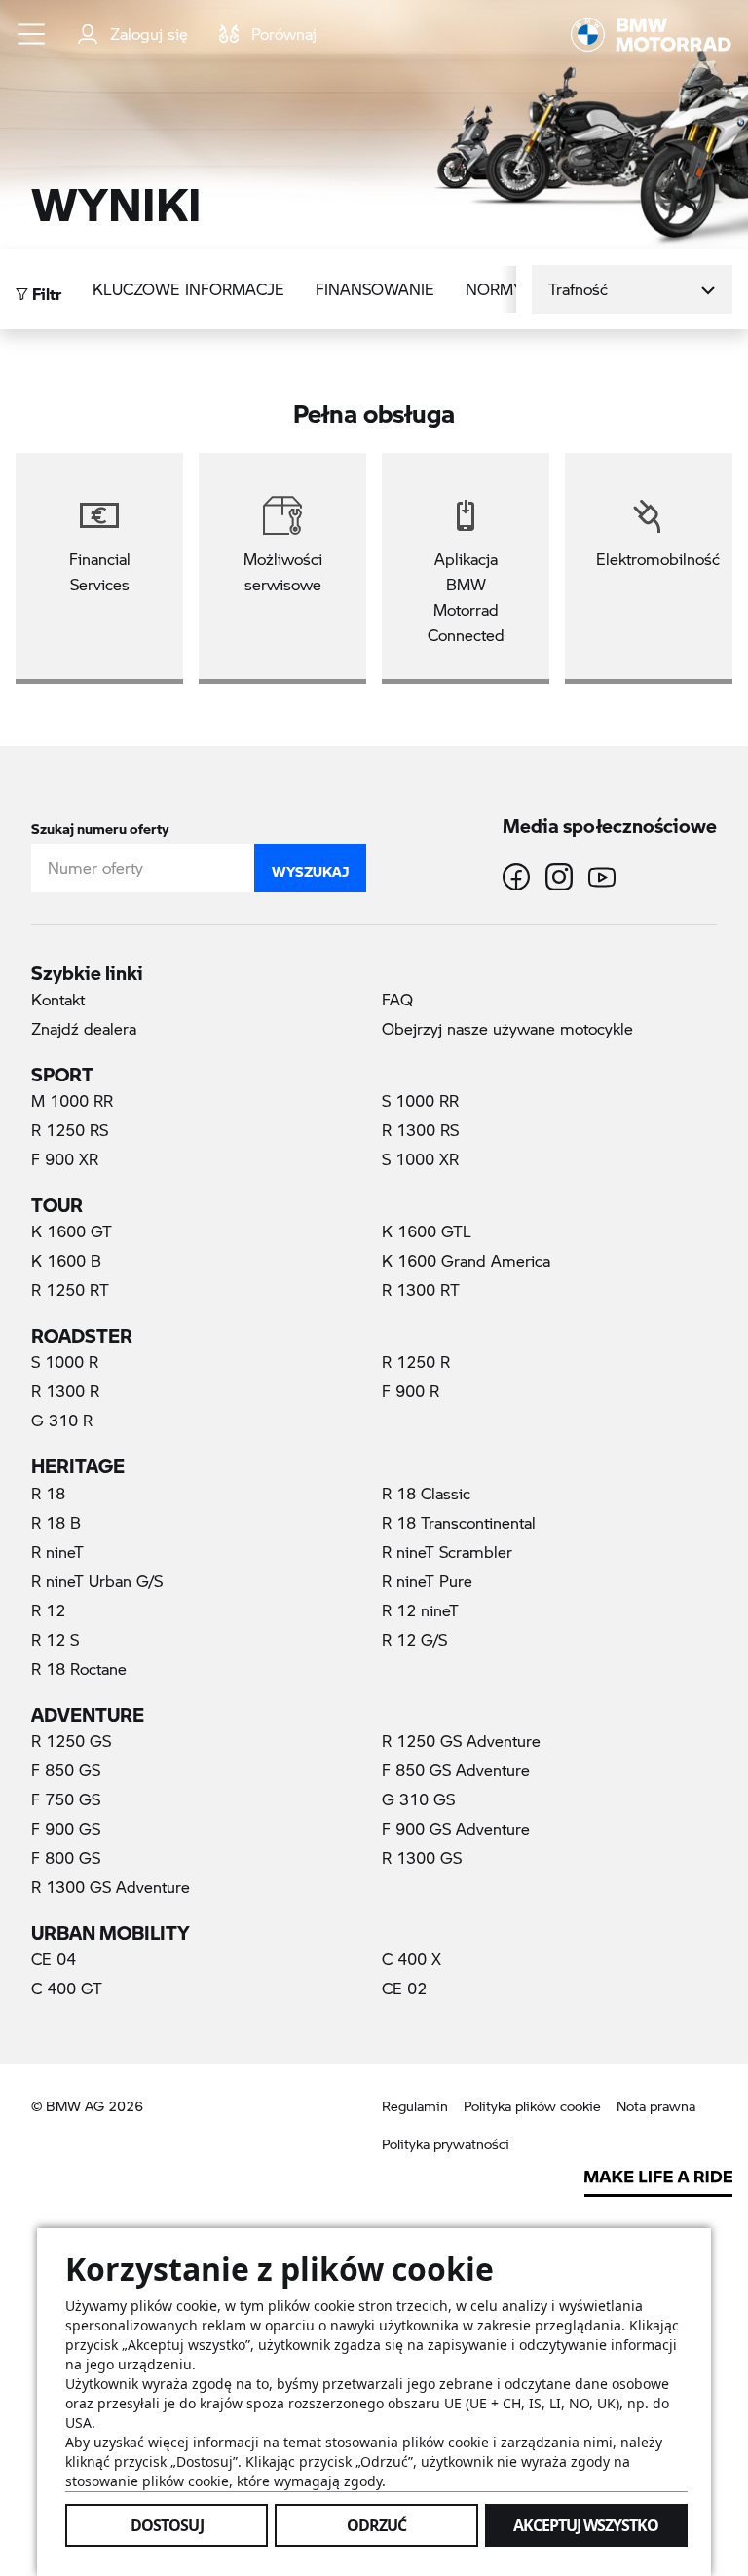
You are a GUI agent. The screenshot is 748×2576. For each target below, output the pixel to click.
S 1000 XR (420, 1159)
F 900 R (411, 1391)
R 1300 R (65, 1391)
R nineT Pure (427, 1581)
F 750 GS (66, 1799)
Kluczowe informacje (188, 289)
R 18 (48, 1493)
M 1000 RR (72, 1100)
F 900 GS (66, 1828)
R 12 (48, 1610)
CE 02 (404, 1988)
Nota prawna (656, 2106)
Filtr (45, 289)
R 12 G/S (414, 1639)
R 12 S (55, 1639)
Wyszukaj (310, 867)
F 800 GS (66, 1857)
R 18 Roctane (79, 1668)
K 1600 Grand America (466, 1260)
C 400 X (411, 1959)
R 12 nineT (420, 1610)
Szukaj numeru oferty (100, 825)
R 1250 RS (70, 1130)
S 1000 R (65, 1362)
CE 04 (54, 1959)
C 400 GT (67, 1988)
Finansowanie (375, 289)
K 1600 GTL (427, 1231)
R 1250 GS (71, 1741)
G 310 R (62, 1420)
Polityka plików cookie (532, 2106)
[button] (32, 34)
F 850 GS (66, 1770)
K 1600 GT (72, 1231)
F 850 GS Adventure (456, 1770)
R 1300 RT (421, 1289)
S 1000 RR (420, 1100)
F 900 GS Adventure (456, 1828)
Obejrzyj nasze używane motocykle (507, 1028)
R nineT (57, 1552)
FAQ (397, 999)
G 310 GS (418, 1799)
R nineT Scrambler (447, 1552)
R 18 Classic (426, 1493)
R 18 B (56, 1522)
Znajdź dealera (84, 1028)
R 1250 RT (70, 1289)
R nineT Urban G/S (97, 1581)
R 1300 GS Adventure (111, 1887)
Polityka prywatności (446, 2144)
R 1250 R (416, 1362)
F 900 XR (65, 1159)
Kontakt (58, 999)
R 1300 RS (420, 1130)
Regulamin (415, 2106)
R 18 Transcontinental (459, 1522)
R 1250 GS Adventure (461, 1741)
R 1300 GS (422, 1857)
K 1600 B (66, 1260)
